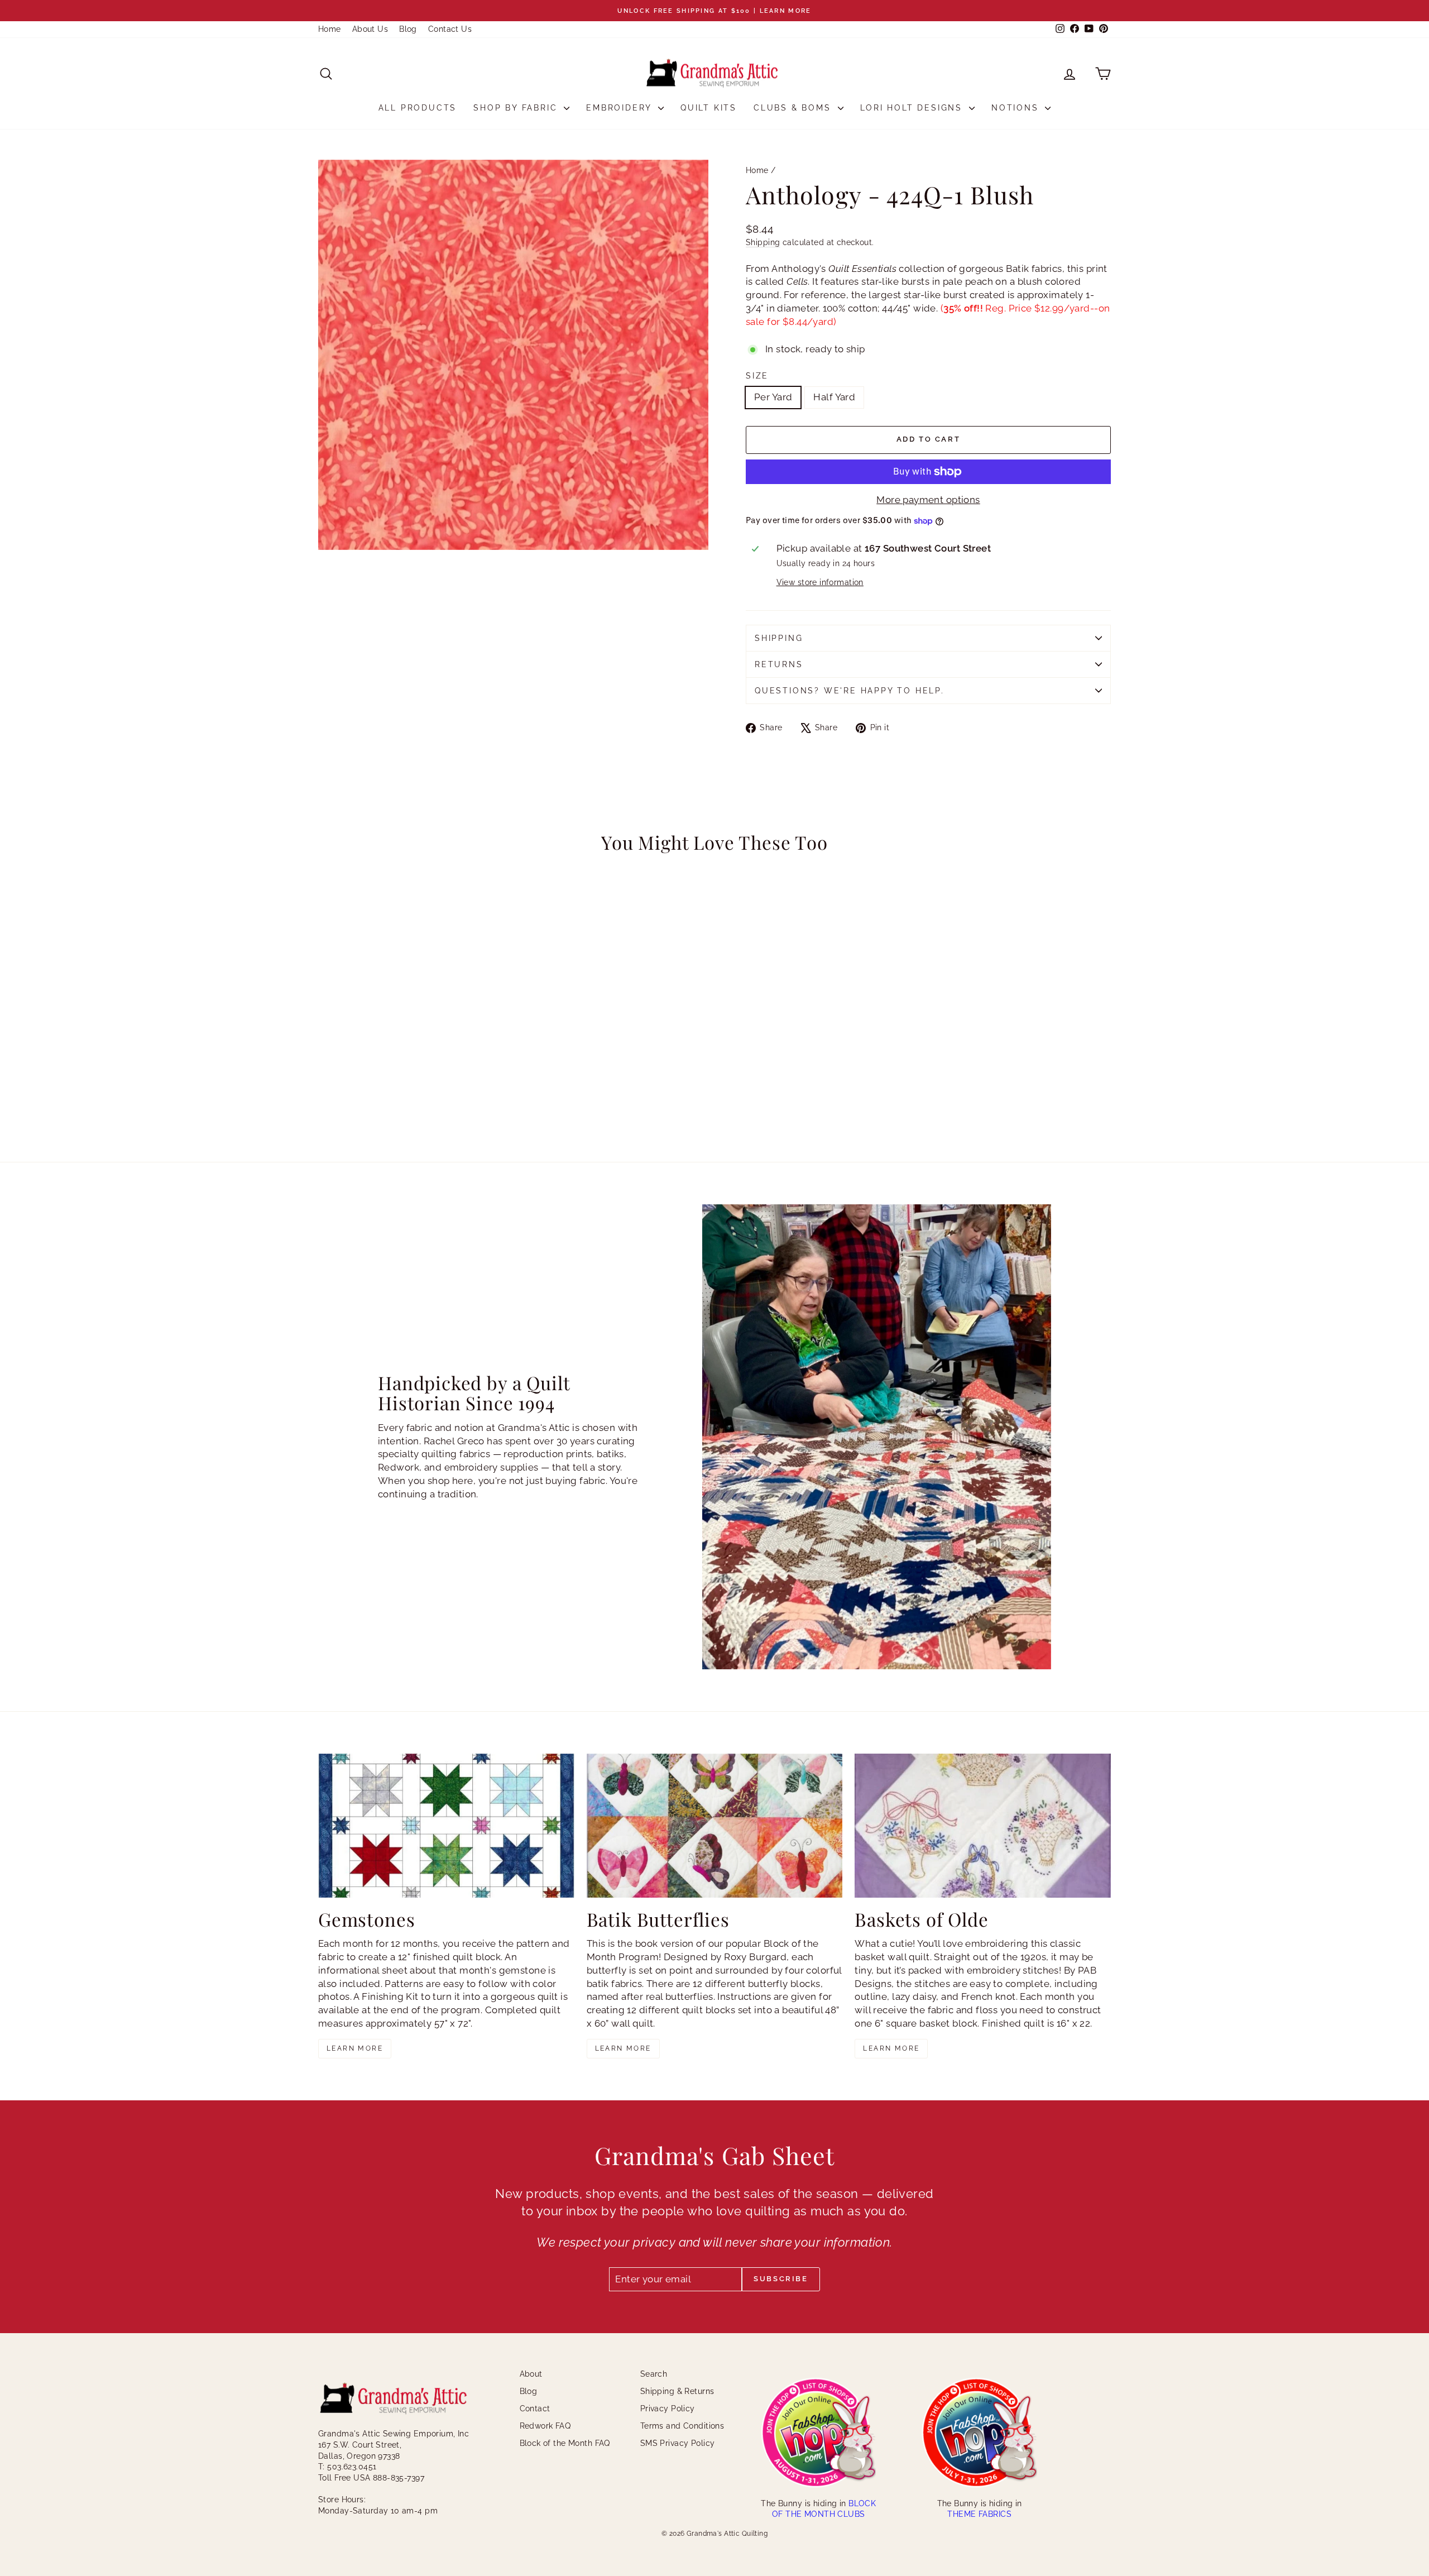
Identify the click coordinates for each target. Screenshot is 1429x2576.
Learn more (355, 2048)
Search (654, 2374)
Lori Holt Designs (913, 108)
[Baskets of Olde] (983, 1826)
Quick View (413, 1057)
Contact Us (450, 29)
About (531, 2374)
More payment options (928, 500)
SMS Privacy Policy (678, 2443)
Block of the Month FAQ (565, 2443)
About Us (370, 29)
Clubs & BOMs (794, 108)
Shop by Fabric (517, 108)
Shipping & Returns (677, 2391)
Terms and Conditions (682, 2426)
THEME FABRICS (979, 2514)
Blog (408, 29)
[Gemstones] (446, 1826)
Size (757, 376)
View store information (820, 582)
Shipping (763, 242)
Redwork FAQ (545, 2426)
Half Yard (834, 397)
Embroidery (621, 108)
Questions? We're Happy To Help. (850, 691)
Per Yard (773, 397)
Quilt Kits (709, 108)
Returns (779, 664)
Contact (535, 2409)
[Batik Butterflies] (715, 1826)
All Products (418, 108)
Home (330, 29)
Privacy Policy (668, 2409)
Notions (1017, 108)
